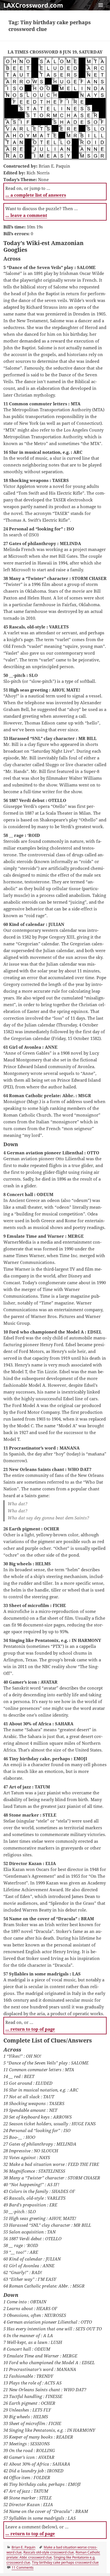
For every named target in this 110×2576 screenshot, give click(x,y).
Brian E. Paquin (23, 2547)
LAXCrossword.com (33, 5)
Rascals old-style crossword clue (49, 2552)
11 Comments (23, 2567)
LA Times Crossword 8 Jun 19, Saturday (55, 52)
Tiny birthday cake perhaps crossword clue (65, 2562)
